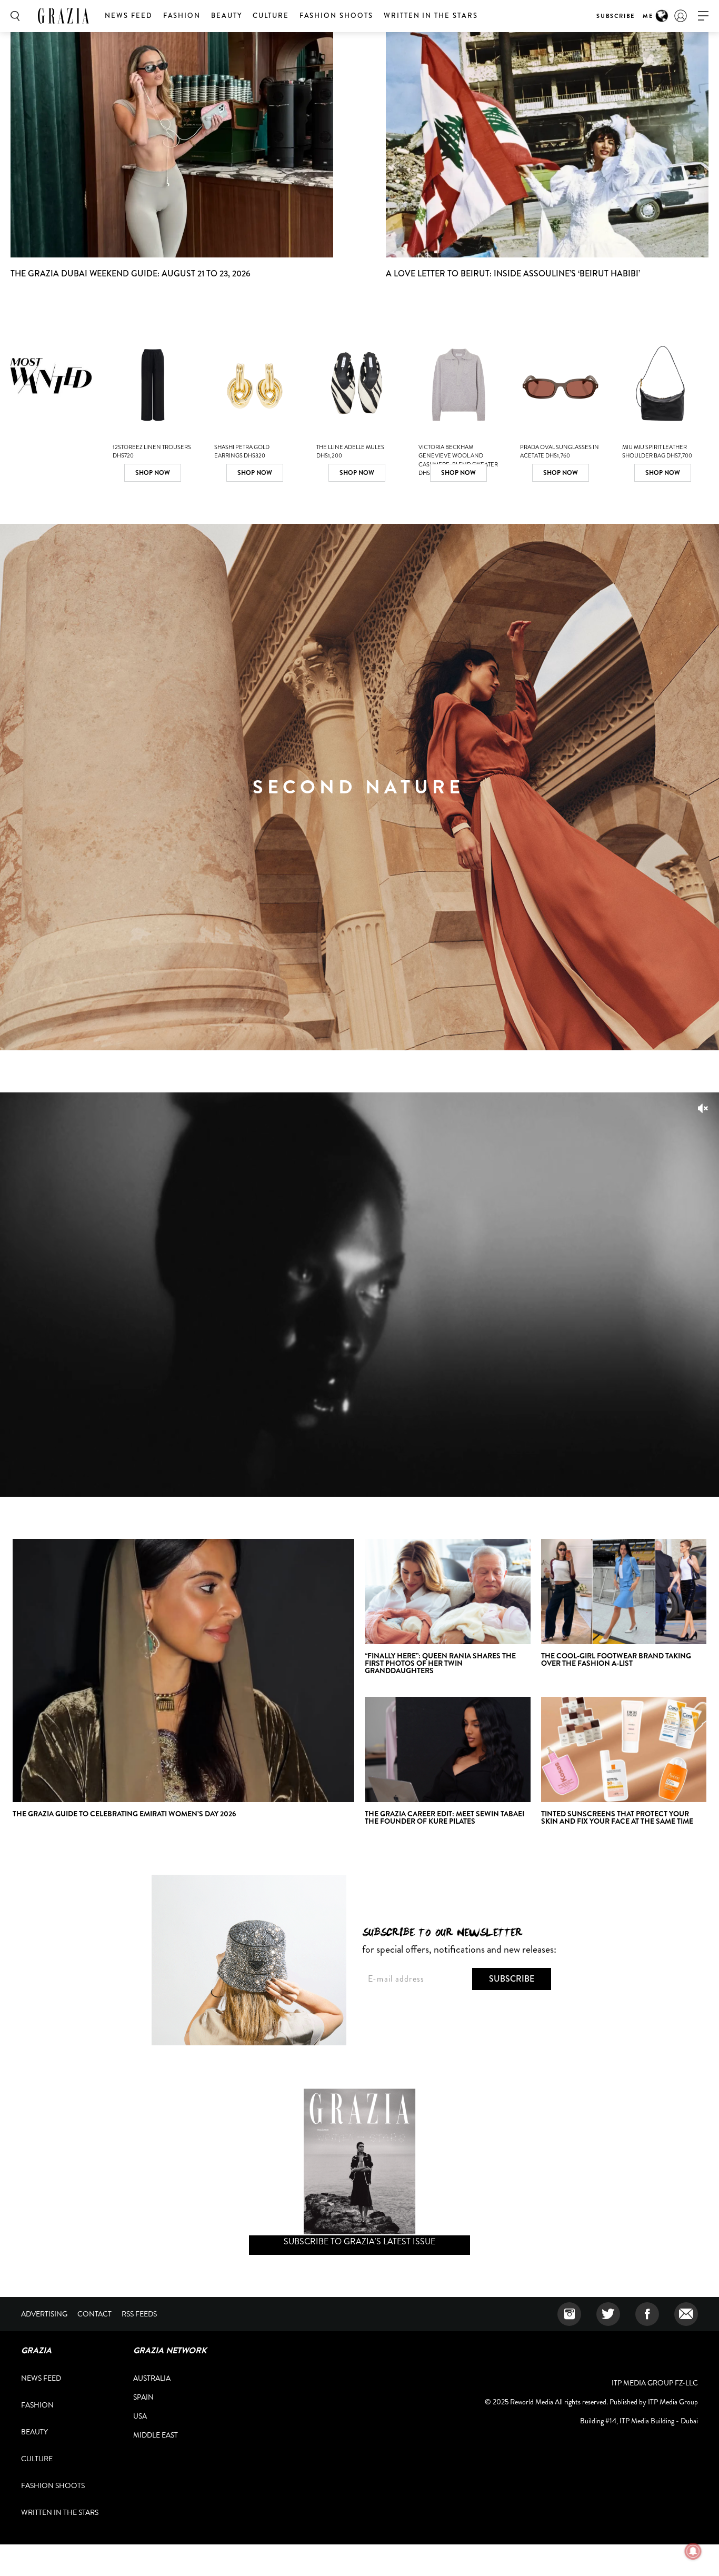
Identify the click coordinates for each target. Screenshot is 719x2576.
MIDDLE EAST (156, 2435)
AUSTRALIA (152, 2378)
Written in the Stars (431, 16)
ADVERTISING (44, 2314)
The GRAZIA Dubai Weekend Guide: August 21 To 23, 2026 (131, 273)
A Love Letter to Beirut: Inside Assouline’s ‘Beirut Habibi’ (513, 273)
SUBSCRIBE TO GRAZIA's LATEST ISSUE (359, 2241)
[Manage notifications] (693, 2551)
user (681, 16)
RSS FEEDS (139, 2314)
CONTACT (94, 2314)
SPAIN (143, 2397)
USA (140, 2416)
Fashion (182, 16)
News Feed (129, 16)
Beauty (227, 16)
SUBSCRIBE (616, 16)
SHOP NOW (153, 473)
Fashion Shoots (336, 16)
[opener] (703, 16)
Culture (271, 16)
